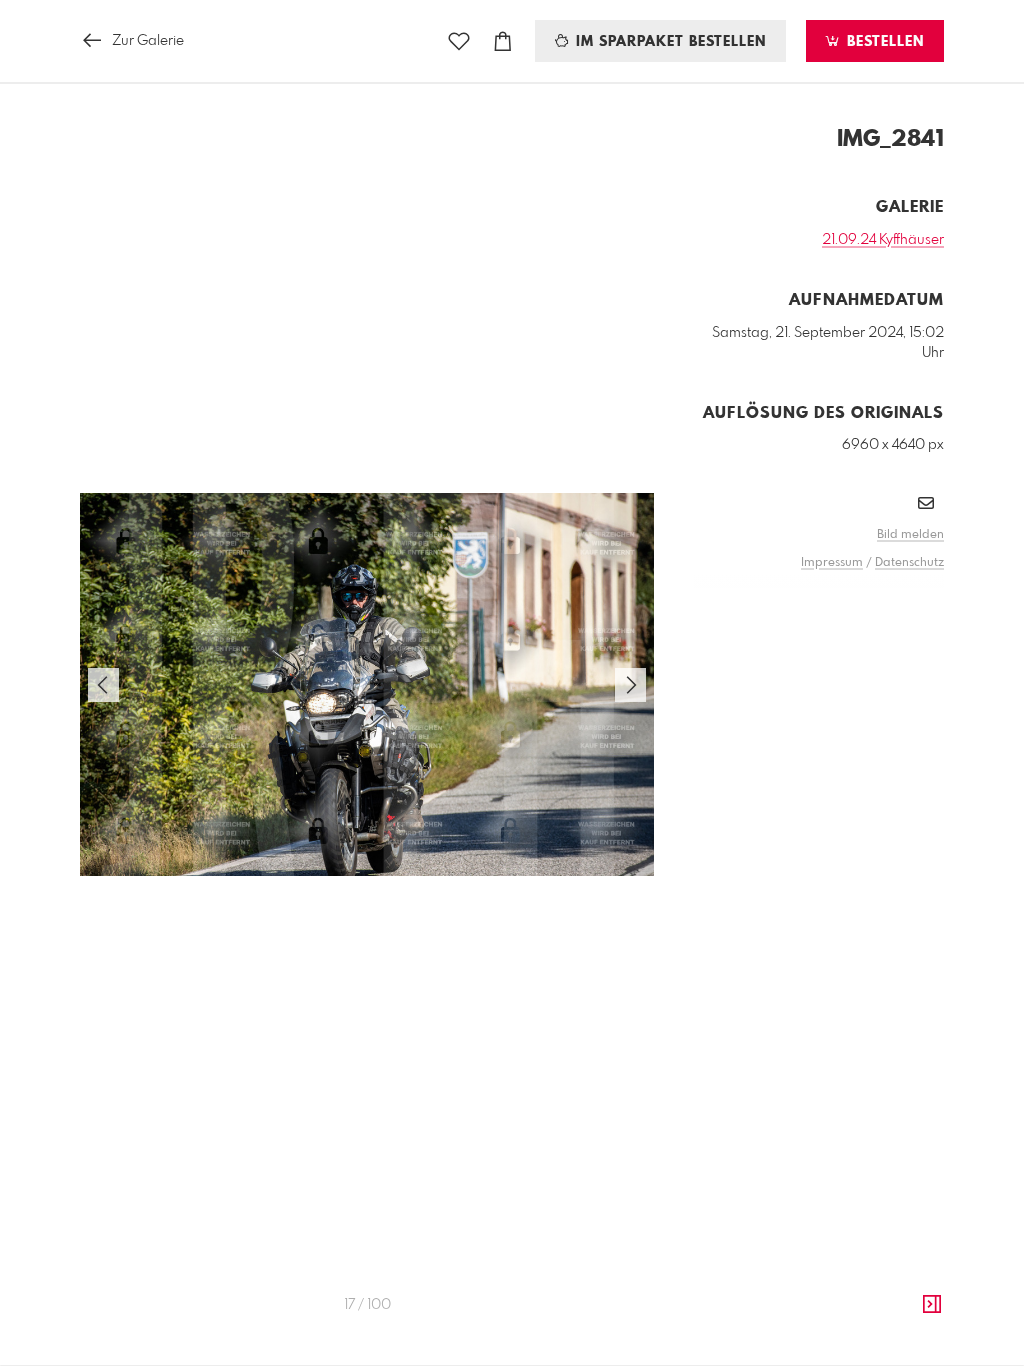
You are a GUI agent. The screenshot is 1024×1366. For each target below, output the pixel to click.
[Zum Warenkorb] (503, 41)
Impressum (832, 563)
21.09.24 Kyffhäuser (883, 240)
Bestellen (883, 42)
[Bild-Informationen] (932, 1305)
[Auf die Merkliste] (459, 41)
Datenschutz (909, 563)
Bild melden (910, 535)
